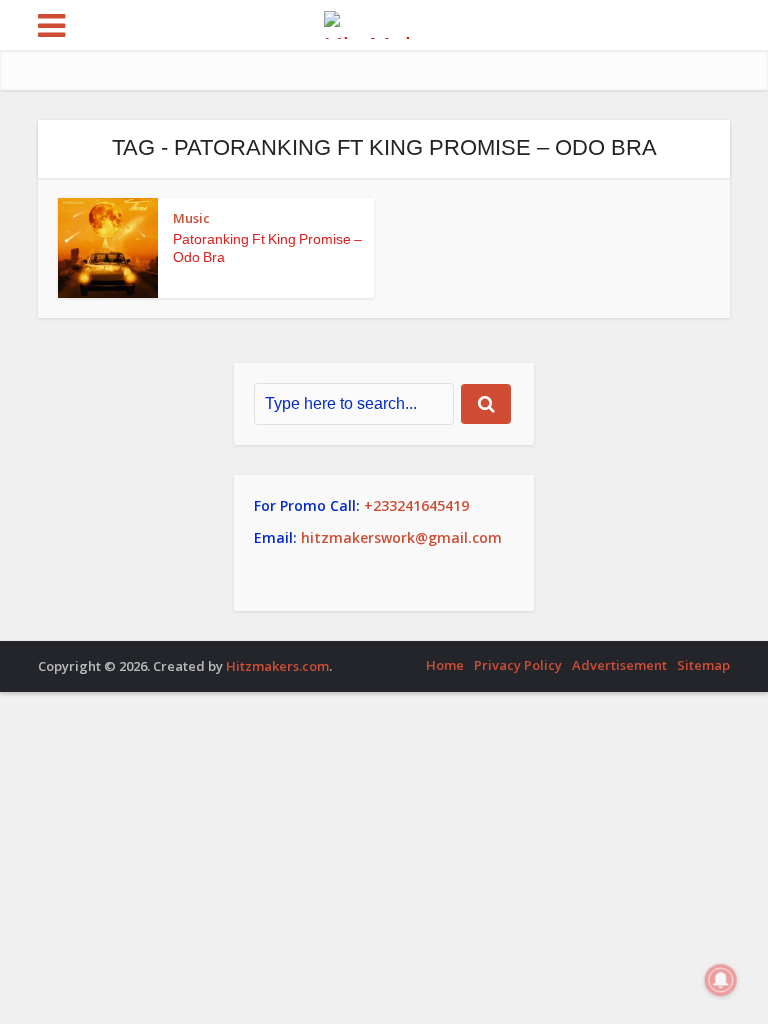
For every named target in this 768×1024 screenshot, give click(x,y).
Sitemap (703, 665)
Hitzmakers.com (277, 666)
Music (191, 218)
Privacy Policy (518, 665)
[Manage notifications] (721, 980)
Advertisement (619, 665)
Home (445, 665)
